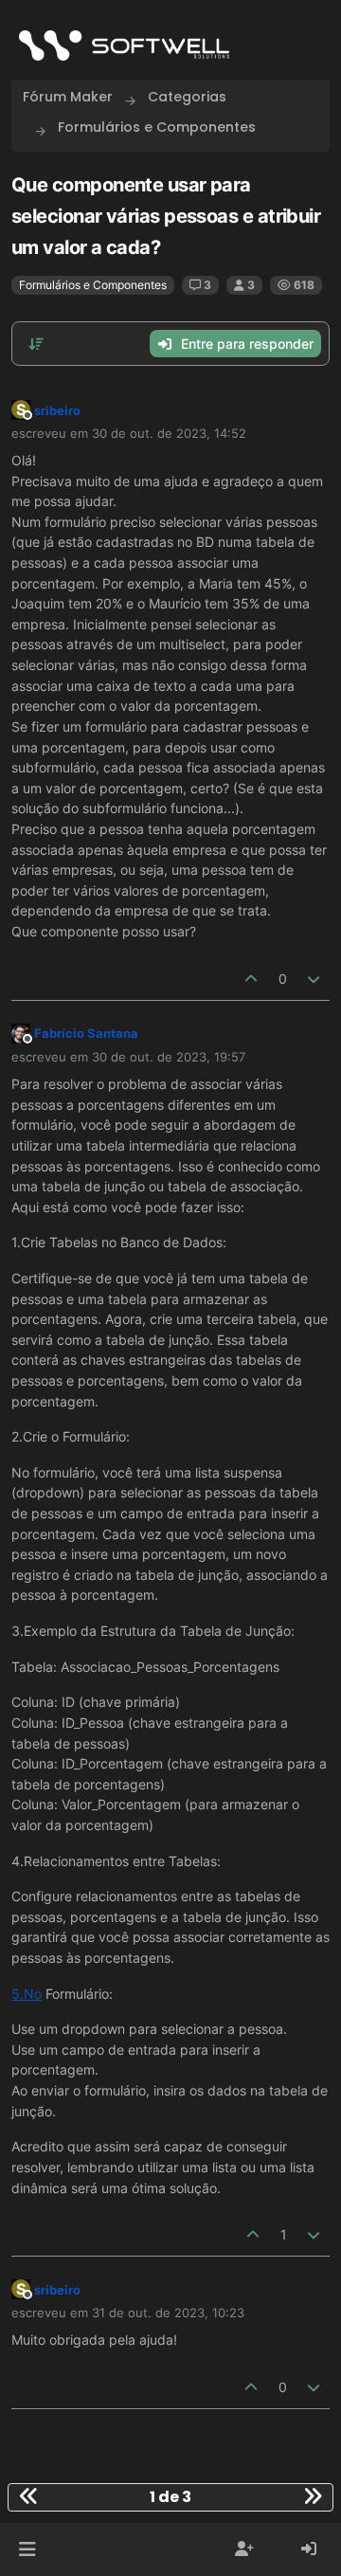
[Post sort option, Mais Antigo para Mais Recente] (36, 344)
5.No (27, 1994)
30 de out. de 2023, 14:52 (169, 433)
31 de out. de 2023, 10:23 (168, 2313)
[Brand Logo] (124, 45)
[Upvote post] (251, 979)
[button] (27, 2549)
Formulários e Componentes (93, 285)
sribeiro (57, 410)
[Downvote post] (314, 979)
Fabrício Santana (86, 1033)
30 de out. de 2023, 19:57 (169, 1057)
